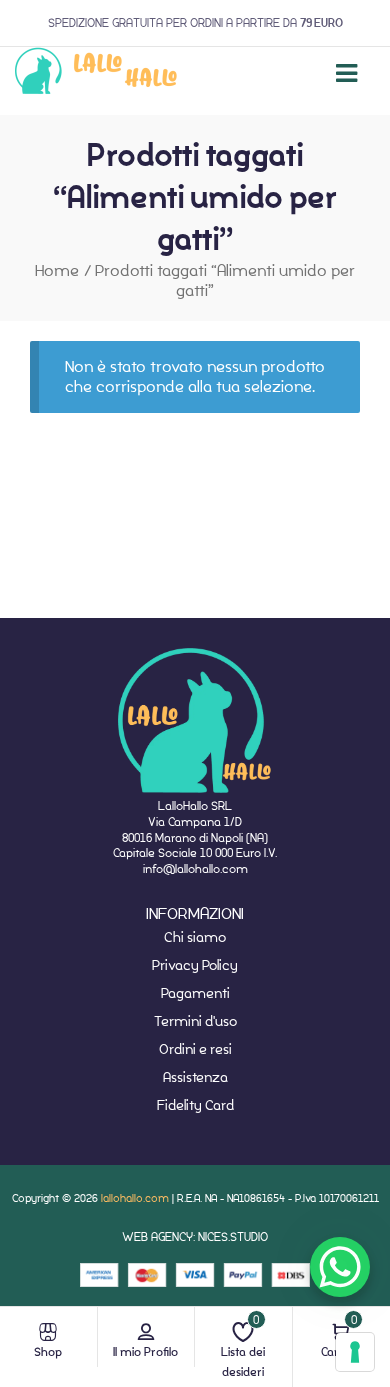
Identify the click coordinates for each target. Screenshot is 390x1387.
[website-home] (96, 73)
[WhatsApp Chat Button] (340, 1267)
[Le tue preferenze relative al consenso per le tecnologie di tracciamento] (355, 1352)
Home (57, 270)
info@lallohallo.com (195, 868)
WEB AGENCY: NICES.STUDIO (195, 1236)
